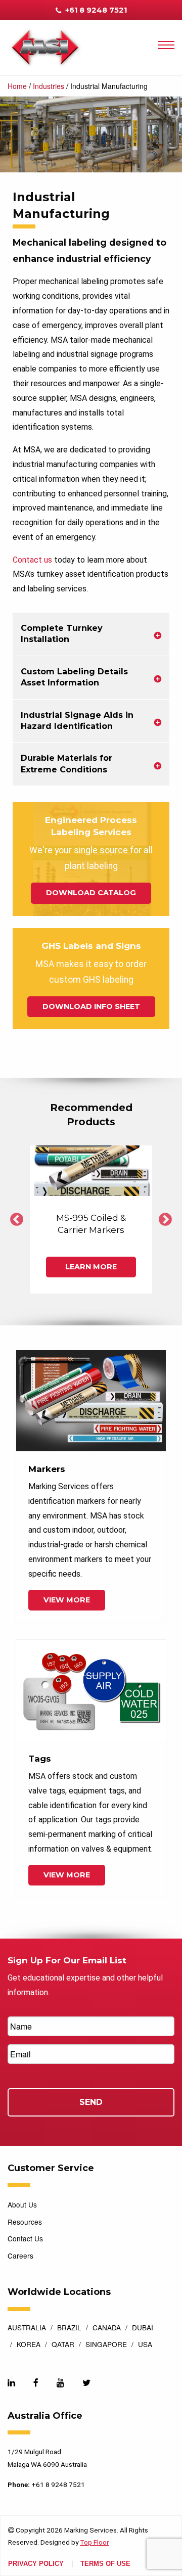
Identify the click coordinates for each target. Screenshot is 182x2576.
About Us (22, 2204)
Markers (47, 1469)
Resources (25, 2222)
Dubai (143, 2328)
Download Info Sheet (91, 1006)
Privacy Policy (36, 2564)
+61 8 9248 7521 (95, 10)
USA (145, 2345)
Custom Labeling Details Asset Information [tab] (74, 677)
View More (67, 1600)
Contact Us (25, 2238)
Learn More (91, 1267)
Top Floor (94, 2542)
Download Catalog (91, 893)
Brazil (69, 2328)
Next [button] (165, 1220)
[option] (91, 1220)
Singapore (106, 2345)
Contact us (32, 560)
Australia (27, 2328)
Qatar (63, 2345)
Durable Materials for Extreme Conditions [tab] (66, 764)
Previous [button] (17, 1220)
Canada (107, 2328)
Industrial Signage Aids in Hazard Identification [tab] (77, 721)
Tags (40, 1759)
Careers (20, 2256)
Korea (29, 2345)
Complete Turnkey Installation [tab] (62, 634)
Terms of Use (105, 2564)
